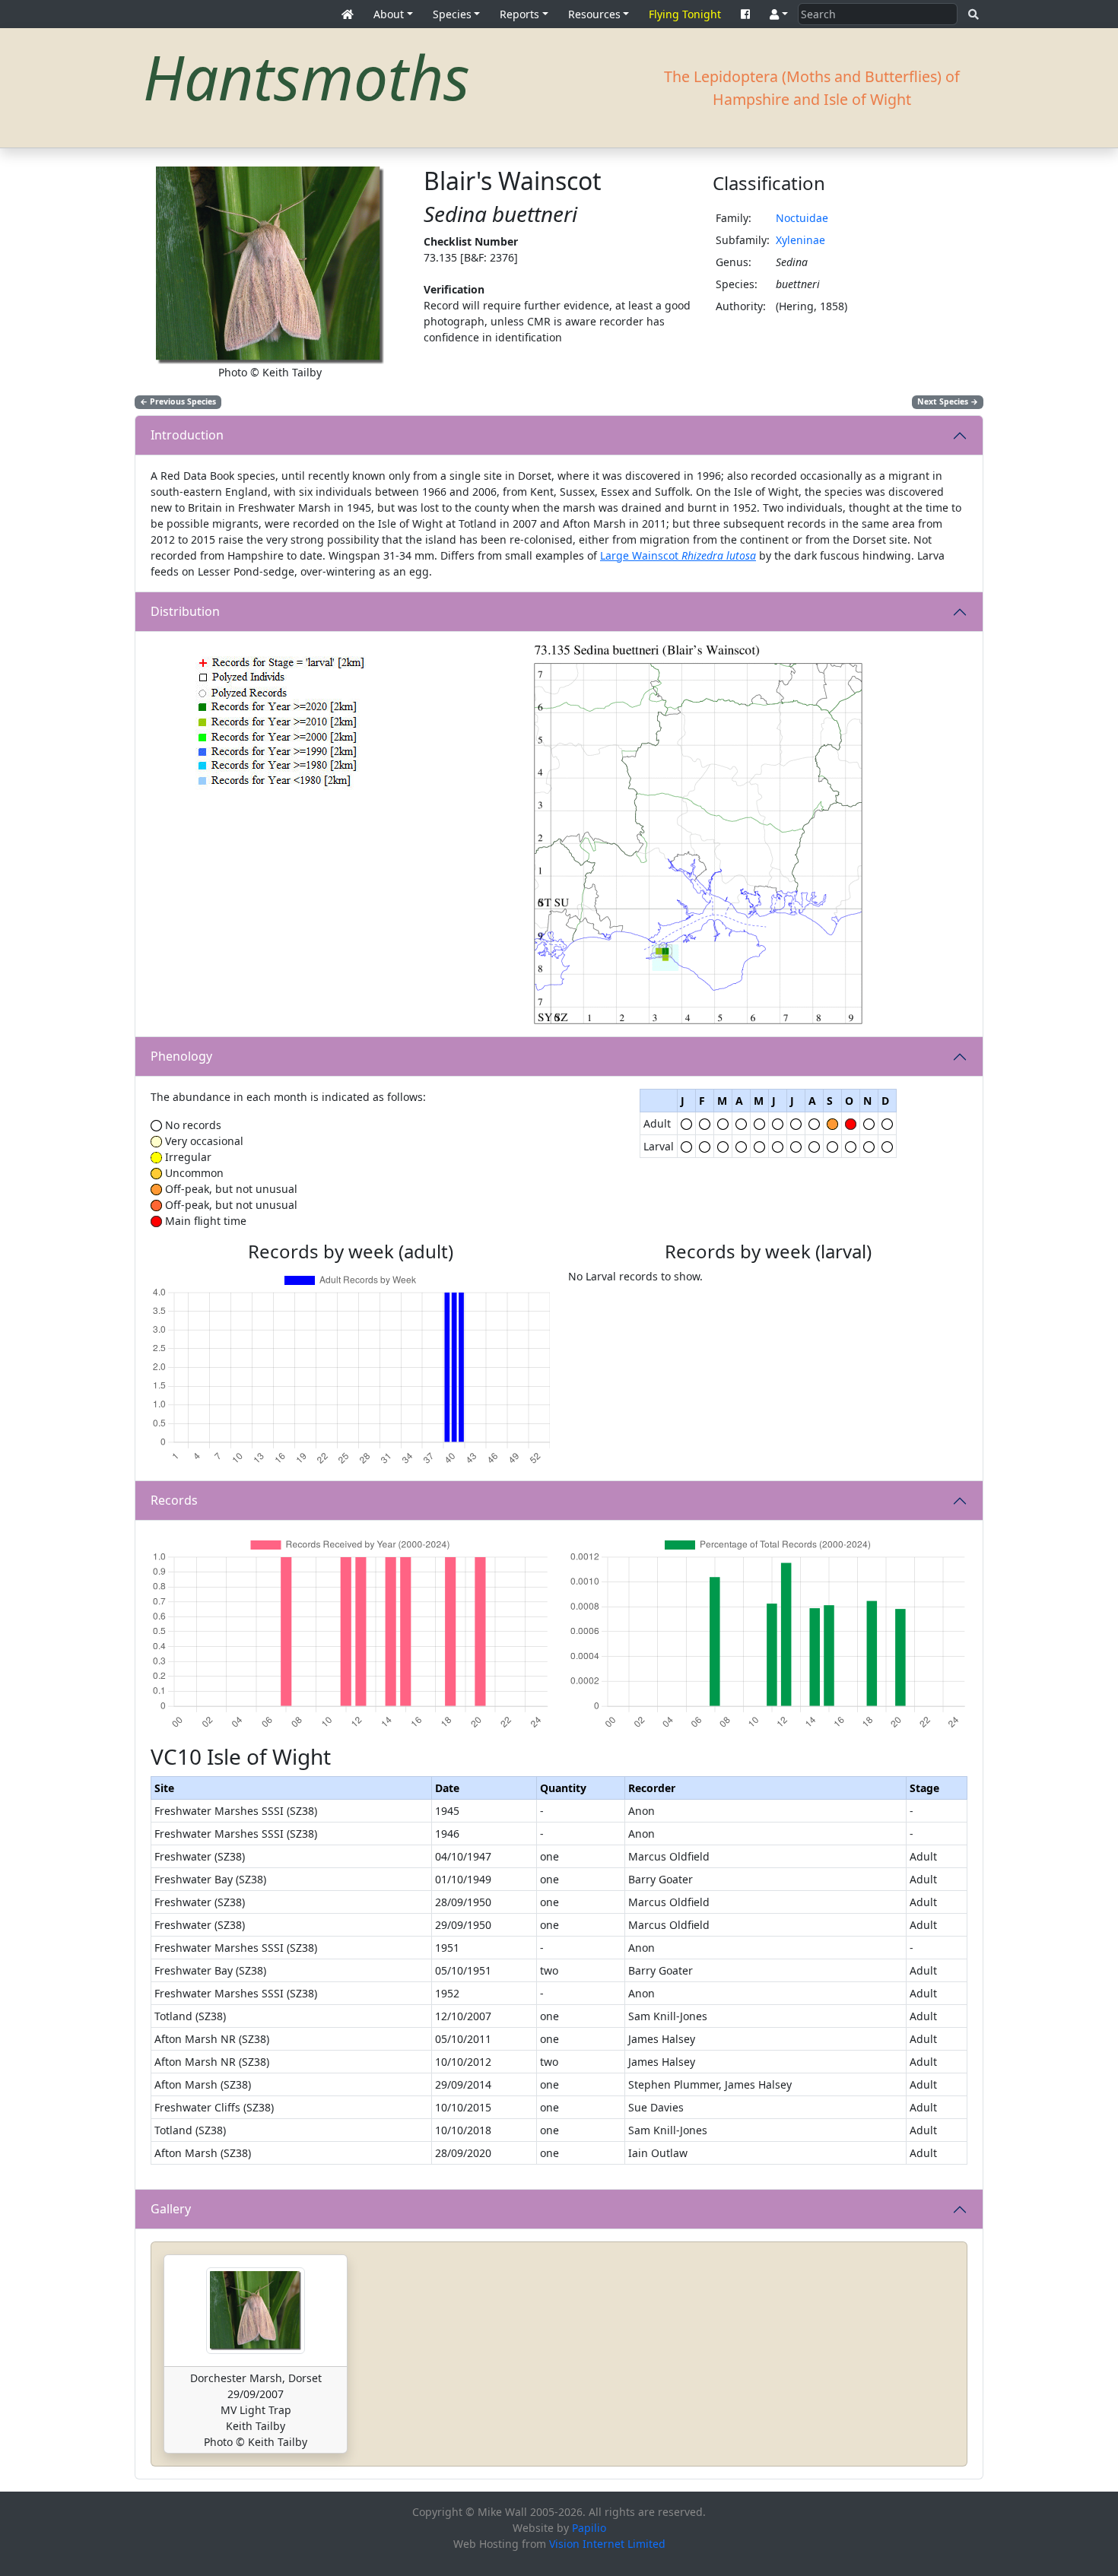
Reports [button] (519, 14)
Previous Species (178, 401)
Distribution (185, 611)
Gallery (171, 2209)
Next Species (948, 401)
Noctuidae (802, 218)
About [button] (389, 14)
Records (174, 1500)
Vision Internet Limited (607, 2544)
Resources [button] (594, 14)
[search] (973, 14)
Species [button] (452, 14)
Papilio (589, 2528)
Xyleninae (800, 240)
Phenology (181, 1056)
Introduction (187, 435)
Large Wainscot (678, 555)
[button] (779, 14)
